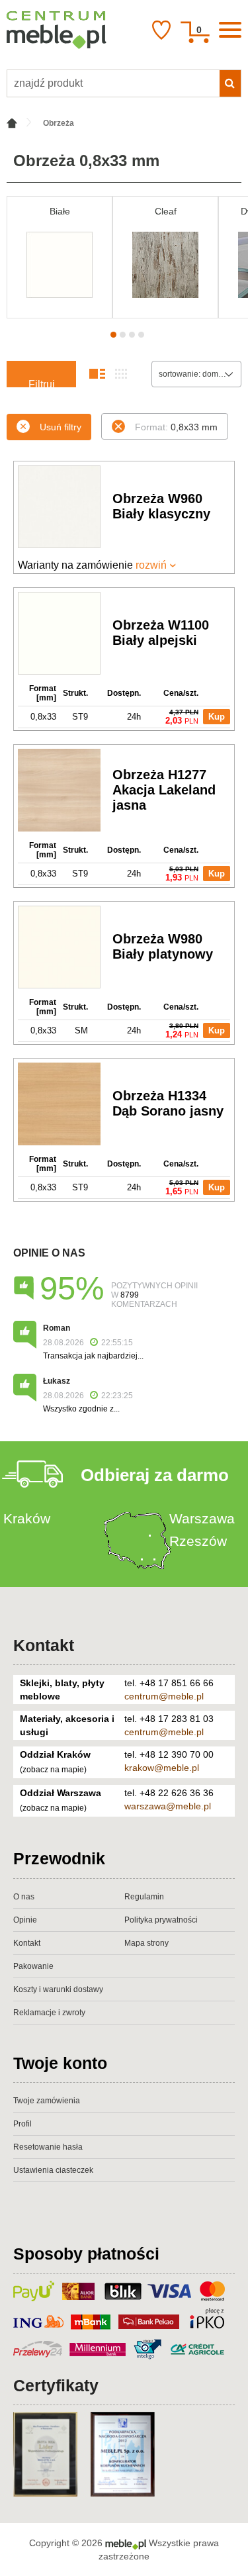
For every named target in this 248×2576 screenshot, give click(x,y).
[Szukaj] (230, 83)
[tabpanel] (60, 257)
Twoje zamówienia (47, 2101)
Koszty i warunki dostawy (58, 1989)
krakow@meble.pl (162, 1768)
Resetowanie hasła (48, 2147)
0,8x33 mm (176, 427)
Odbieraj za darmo (155, 1475)
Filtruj (42, 383)
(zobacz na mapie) (53, 1770)
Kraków (27, 1518)
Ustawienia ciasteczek (53, 2170)
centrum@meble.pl (164, 1696)
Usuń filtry (61, 427)
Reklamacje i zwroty (49, 2013)
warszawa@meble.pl (168, 1806)
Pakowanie (33, 1966)
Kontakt (44, 1645)
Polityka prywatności (161, 1920)
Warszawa (202, 1518)
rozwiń (151, 565)
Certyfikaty (56, 2385)
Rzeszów (198, 1541)
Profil (22, 2124)
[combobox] (196, 374)
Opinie (25, 1920)
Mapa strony (146, 1943)
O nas (24, 1897)
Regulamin (144, 1897)
